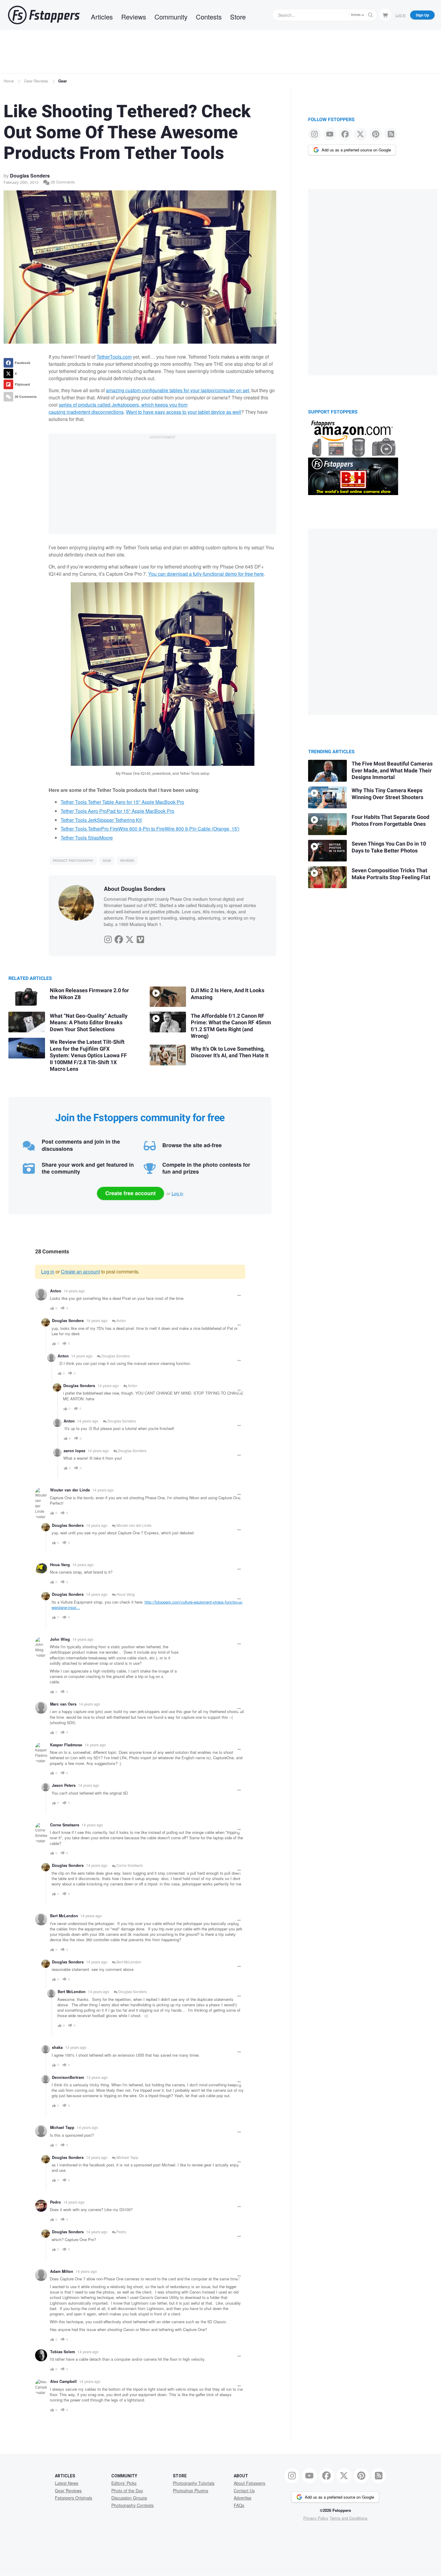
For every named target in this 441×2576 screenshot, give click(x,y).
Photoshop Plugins (190, 2491)
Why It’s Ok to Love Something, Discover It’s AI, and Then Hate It (230, 1052)
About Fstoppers (249, 2483)
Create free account (130, 1193)
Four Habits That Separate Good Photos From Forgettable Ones (390, 821)
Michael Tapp (127, 2157)
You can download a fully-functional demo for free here (206, 574)
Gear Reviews (36, 81)
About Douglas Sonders (135, 889)
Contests (209, 17)
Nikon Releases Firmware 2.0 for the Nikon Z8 (89, 994)
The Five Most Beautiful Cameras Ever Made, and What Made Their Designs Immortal (392, 771)
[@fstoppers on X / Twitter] (360, 134)
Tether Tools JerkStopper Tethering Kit (101, 820)
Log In (400, 15)
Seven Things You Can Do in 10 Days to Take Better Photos (389, 847)
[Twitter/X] (130, 938)
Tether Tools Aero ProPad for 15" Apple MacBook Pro (117, 811)
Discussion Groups (129, 2498)
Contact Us (244, 2491)
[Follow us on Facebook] (345, 134)
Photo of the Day (127, 2491)
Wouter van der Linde (133, 1525)
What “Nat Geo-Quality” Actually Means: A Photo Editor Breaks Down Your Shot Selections (89, 1023)
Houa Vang (60, 1565)
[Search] (370, 15)
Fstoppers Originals (73, 2498)
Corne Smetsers (129, 1865)
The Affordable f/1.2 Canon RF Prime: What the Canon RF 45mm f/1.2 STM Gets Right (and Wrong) (231, 1026)
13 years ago (76, 2047)
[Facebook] (119, 938)
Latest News (67, 2483)
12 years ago (97, 2077)
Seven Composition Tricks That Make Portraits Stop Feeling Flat (391, 874)
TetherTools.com (114, 357)
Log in (177, 1193)
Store (238, 17)
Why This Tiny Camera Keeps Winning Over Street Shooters (387, 794)
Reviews (134, 17)
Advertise (243, 2498)
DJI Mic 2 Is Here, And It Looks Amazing (228, 994)
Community (171, 17)
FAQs (239, 2505)
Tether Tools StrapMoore (87, 838)
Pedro (121, 2232)
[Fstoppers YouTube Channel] (330, 134)
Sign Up (422, 15)
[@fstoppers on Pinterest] (376, 134)
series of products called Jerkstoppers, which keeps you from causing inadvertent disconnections (118, 408)
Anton (121, 1320)
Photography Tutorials (194, 2483)
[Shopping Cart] (385, 15)
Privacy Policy (316, 2518)
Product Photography (73, 861)
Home (9, 81)
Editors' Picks (124, 2483)
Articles (102, 17)
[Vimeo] (140, 938)
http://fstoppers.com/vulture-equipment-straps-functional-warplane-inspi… (147, 1605)
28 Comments (62, 182)
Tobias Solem (63, 2352)
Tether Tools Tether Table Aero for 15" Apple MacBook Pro (122, 802)
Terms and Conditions (349, 2518)
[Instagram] (108, 938)
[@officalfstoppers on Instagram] (315, 134)
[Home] (44, 15)
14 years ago (74, 1291)
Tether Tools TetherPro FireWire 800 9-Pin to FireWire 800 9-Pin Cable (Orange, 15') (150, 829)
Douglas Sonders (30, 176)
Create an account (80, 1272)
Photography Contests (132, 2505)
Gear (63, 81)
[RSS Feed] (391, 134)
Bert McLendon (128, 1962)
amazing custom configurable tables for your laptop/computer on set (177, 390)
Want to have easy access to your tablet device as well (184, 412)
